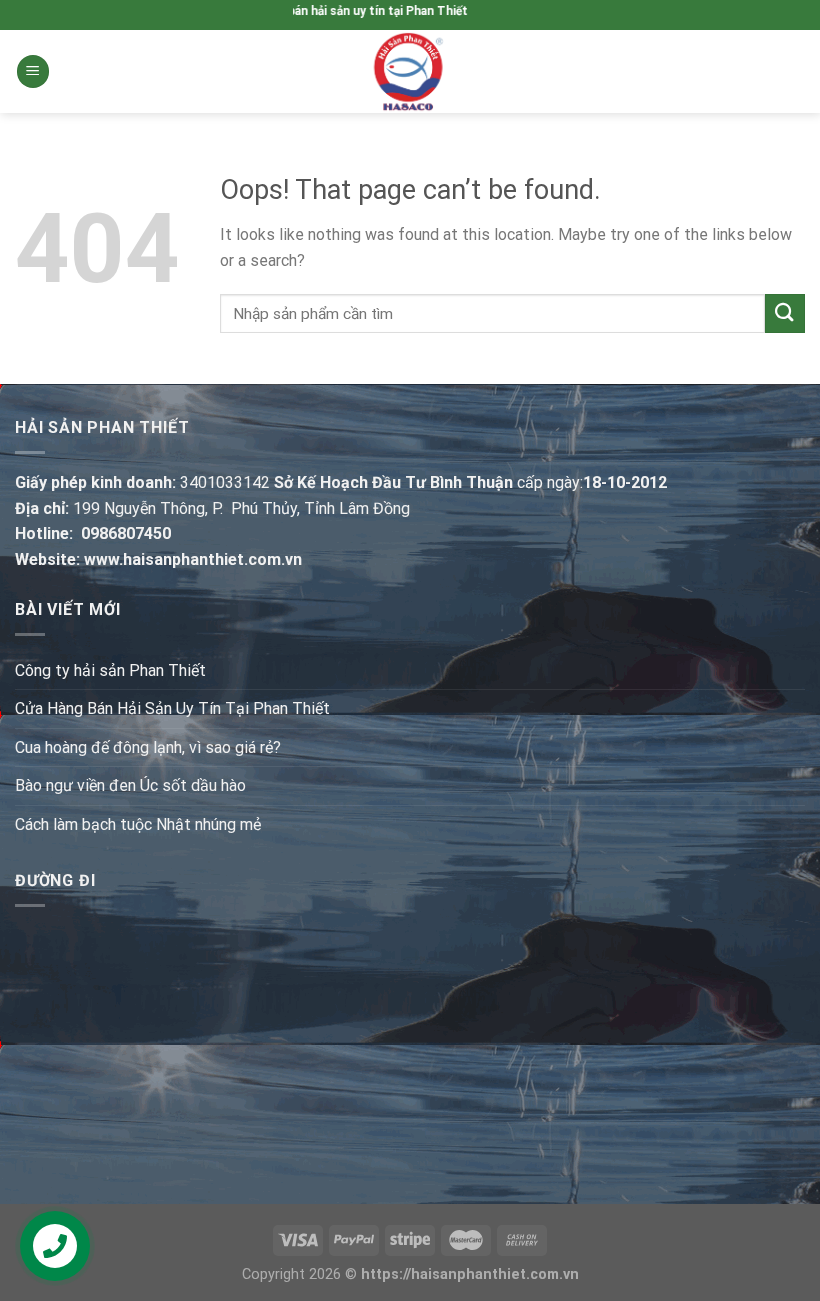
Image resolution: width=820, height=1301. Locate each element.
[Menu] (33, 71)
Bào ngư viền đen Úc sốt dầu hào (130, 785)
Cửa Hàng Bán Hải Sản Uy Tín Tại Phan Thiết (172, 708)
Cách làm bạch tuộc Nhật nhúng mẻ (138, 824)
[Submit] (785, 313)
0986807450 (126, 533)
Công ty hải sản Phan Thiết (110, 670)
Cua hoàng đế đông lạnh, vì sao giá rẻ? (148, 747)
